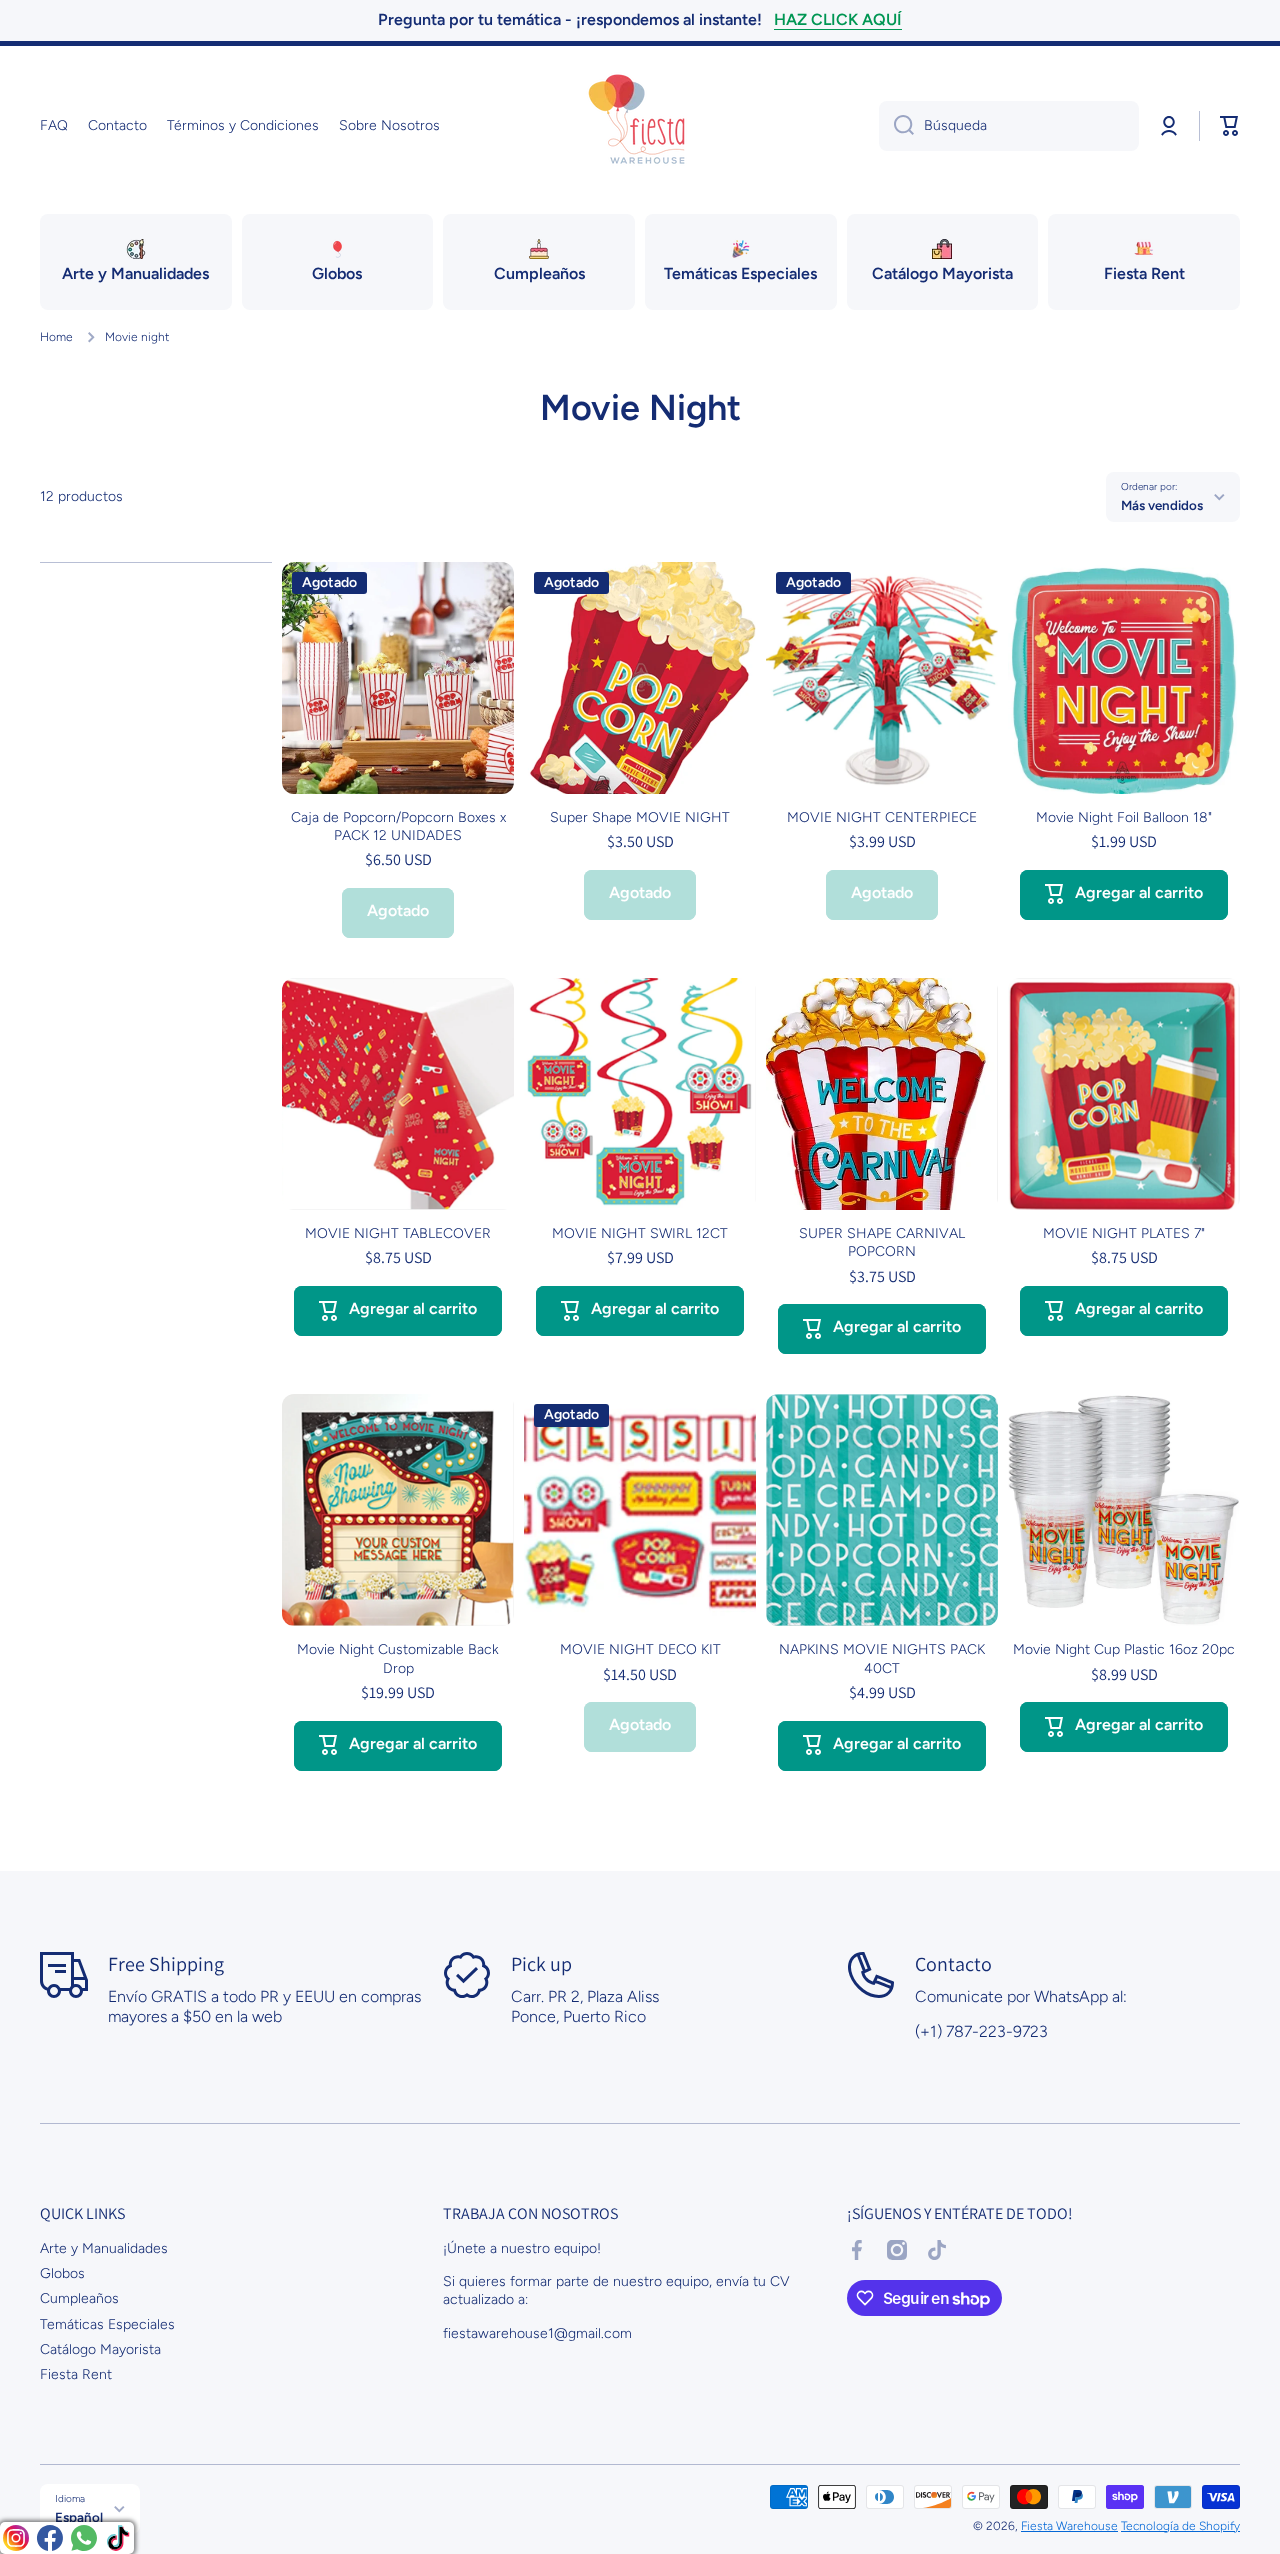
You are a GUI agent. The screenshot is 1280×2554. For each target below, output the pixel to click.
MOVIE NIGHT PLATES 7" (1124, 1233)
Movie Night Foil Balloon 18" (1124, 817)
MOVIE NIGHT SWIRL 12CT (640, 1233)
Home (56, 337)
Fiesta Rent (76, 2374)
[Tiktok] (118, 2538)
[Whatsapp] (84, 2538)
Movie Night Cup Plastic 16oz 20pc (1124, 1649)
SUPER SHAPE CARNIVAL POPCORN (882, 1242)
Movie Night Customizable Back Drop (398, 1658)
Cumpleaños (79, 2298)
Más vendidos (1162, 505)
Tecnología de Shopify (1180, 2526)
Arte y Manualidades (104, 2248)
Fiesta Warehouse (1069, 2526)
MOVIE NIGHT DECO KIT (640, 1649)
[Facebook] (50, 2538)
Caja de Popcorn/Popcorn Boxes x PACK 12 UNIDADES (398, 826)
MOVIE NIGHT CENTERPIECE (882, 817)
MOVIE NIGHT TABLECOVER (398, 1233)
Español (79, 2517)
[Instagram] (16, 2538)
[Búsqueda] (896, 126)
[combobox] (1009, 126)
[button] (1230, 126)
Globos (62, 2273)
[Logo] (640, 126)
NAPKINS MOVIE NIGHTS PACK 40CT (882, 1658)
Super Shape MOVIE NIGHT (640, 817)
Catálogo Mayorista (100, 2349)
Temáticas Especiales (107, 2324)
